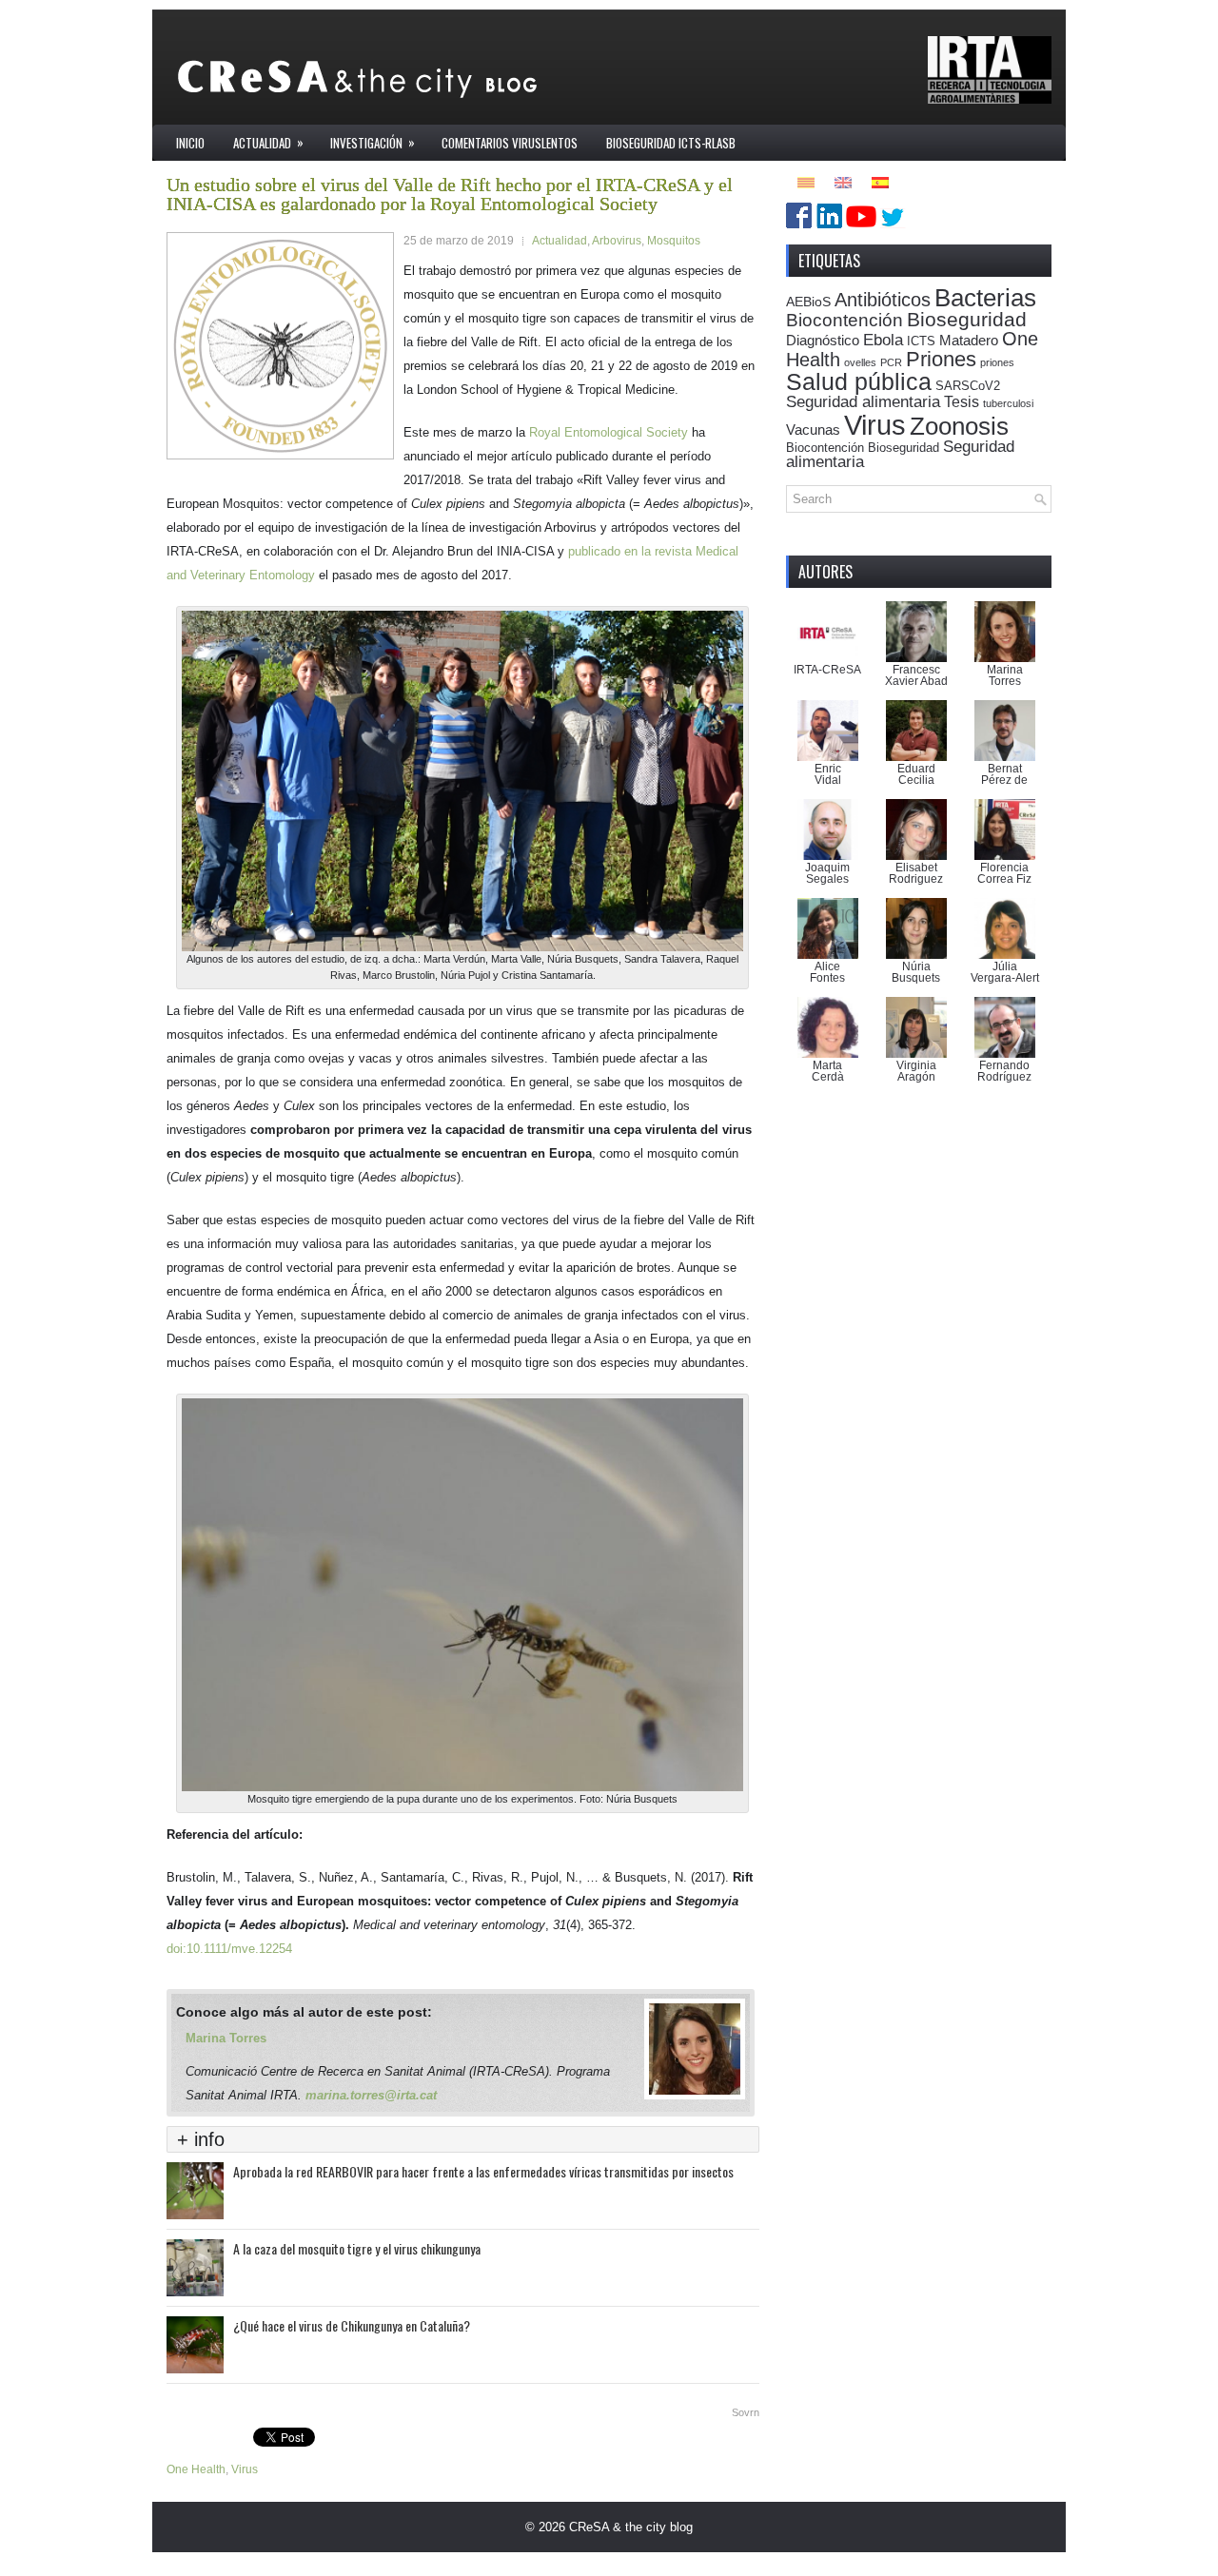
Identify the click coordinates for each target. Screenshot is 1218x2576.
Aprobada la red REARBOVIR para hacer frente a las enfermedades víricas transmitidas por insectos (483, 2171)
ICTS (921, 342)
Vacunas (813, 429)
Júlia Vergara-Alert (1005, 972)
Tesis (962, 401)
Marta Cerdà (828, 1071)
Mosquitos (674, 241)
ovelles (860, 362)
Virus (245, 2469)
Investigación (373, 142)
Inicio (190, 143)
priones (997, 362)
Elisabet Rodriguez (916, 873)
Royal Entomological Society (609, 432)
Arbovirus (617, 241)
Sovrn (746, 2412)
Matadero (969, 340)
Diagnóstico (823, 340)
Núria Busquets (916, 972)
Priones (941, 359)
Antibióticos (883, 300)
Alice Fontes (827, 972)
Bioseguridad (967, 319)
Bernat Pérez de (1004, 774)
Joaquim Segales (827, 873)
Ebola (883, 340)
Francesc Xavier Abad (916, 675)
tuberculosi (1008, 403)
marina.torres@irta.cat (371, 2095)
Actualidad (268, 142)
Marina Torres (226, 2038)
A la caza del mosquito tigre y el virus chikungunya (357, 2248)
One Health (196, 2469)
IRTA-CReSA (827, 670)
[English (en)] (843, 181)
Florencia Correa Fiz (1004, 873)
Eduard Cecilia (916, 774)
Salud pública (859, 381)
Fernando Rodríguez (1004, 1071)
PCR (891, 362)
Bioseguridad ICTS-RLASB (671, 143)
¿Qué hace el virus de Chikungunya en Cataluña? (352, 2325)
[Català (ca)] (806, 181)
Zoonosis (959, 426)
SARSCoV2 (968, 386)
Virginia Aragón (916, 1071)
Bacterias (985, 298)
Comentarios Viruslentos (510, 143)
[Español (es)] (880, 181)
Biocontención (845, 320)
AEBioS (808, 302)
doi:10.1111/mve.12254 (233, 1949)
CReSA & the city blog (631, 2527)
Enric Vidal (828, 774)
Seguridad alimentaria (863, 402)
